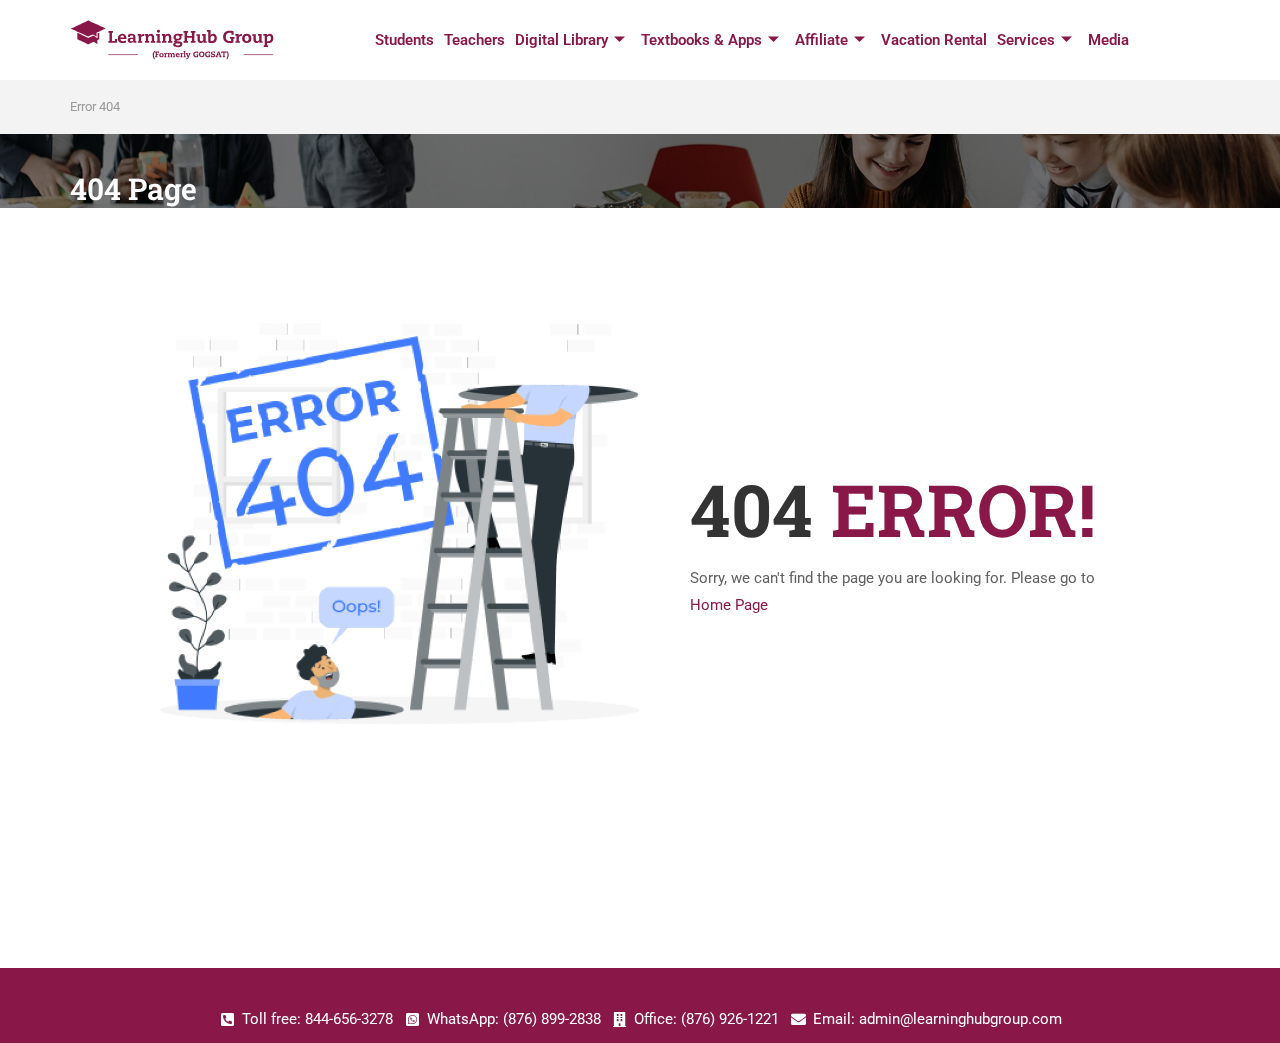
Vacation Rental (934, 40)
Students (404, 40)
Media (1108, 40)
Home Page (729, 605)
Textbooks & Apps (701, 40)
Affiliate (821, 40)
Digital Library (561, 40)
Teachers (474, 40)
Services (1026, 40)
